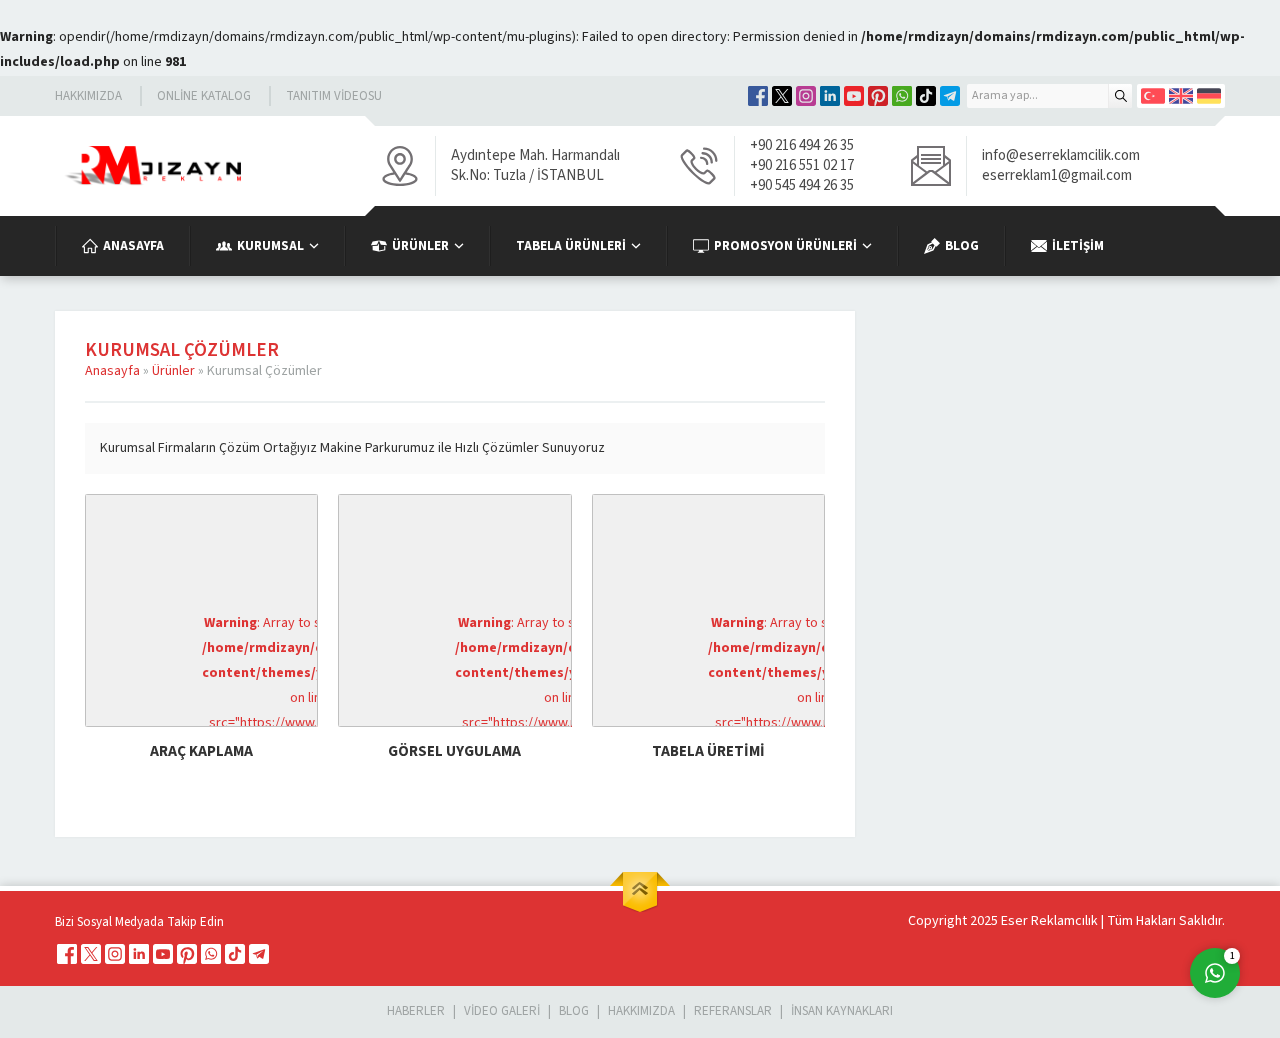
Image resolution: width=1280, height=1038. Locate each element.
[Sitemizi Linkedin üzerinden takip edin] (830, 96)
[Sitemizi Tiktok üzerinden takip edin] (926, 96)
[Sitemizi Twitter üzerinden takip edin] (782, 96)
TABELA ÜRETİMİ (708, 751)
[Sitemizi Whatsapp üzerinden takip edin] (902, 96)
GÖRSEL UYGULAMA (454, 751)
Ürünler (173, 371)
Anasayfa (112, 371)
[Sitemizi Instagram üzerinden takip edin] (806, 96)
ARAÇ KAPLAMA (201, 751)
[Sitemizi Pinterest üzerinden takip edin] (878, 96)
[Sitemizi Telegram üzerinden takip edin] (950, 96)
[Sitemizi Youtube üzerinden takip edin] (854, 96)
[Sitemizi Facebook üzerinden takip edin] (758, 96)
